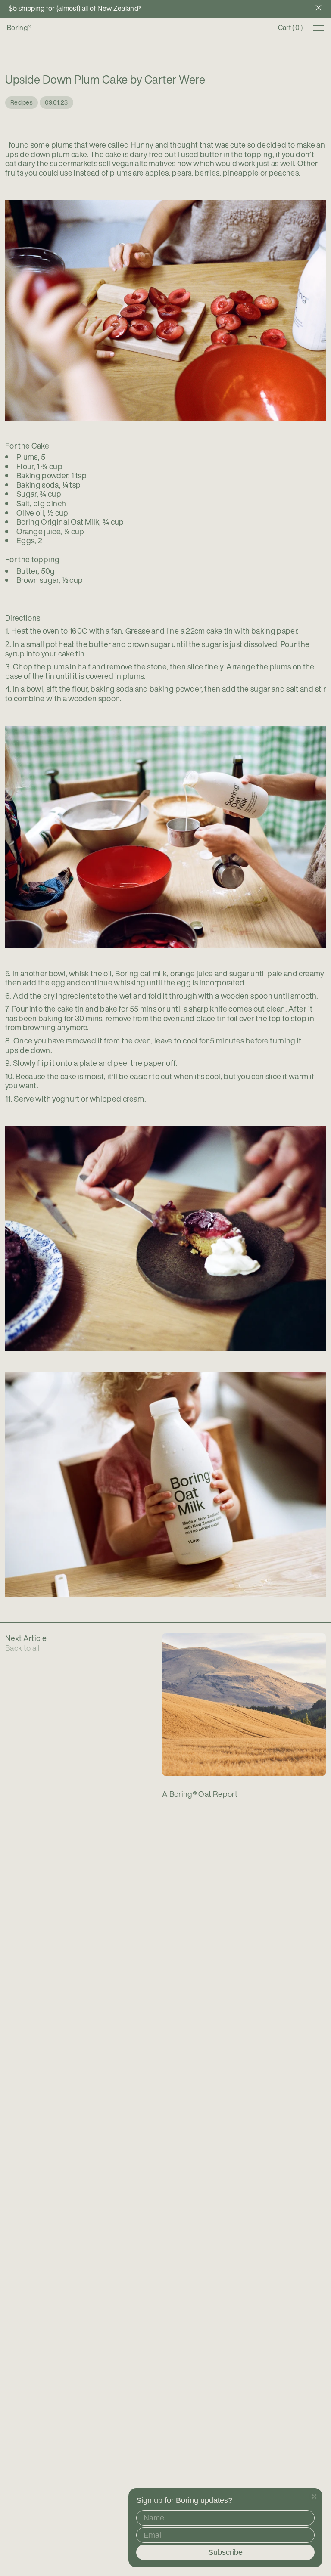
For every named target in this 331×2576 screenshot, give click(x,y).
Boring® (19, 28)
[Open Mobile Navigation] (319, 28)
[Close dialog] (314, 2496)
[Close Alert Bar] (319, 9)
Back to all (23, 1648)
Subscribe (225, 2552)
